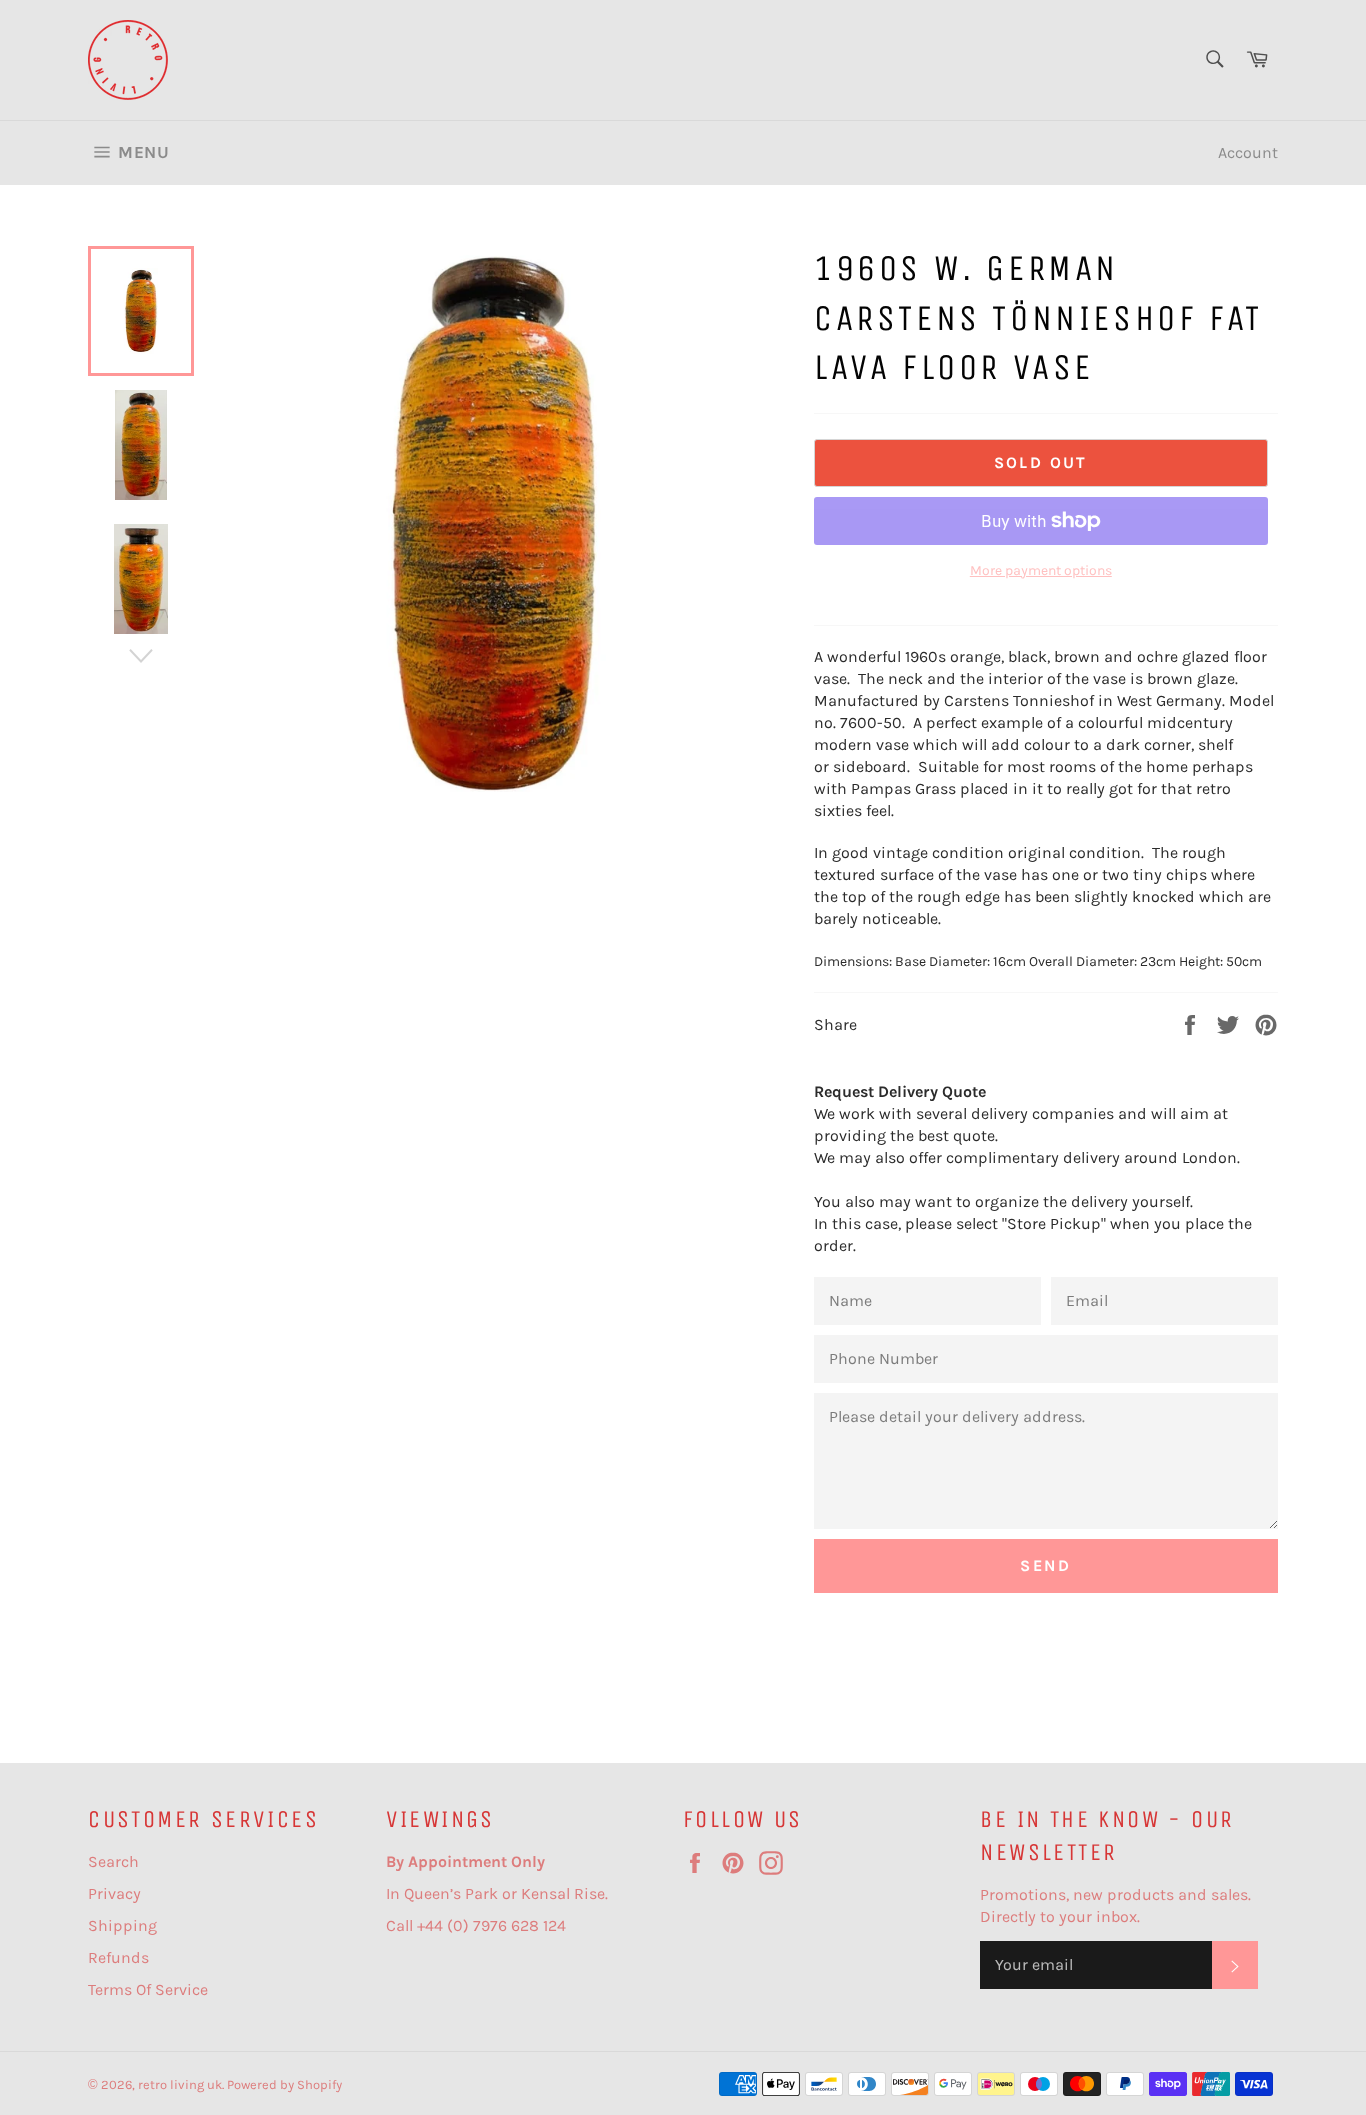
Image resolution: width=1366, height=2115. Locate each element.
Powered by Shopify (284, 2084)
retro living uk (180, 2084)
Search (113, 1861)
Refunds (118, 1957)
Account (1248, 152)
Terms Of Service (148, 1989)
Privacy (114, 1893)
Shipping (122, 1925)
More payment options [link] (1041, 570)
